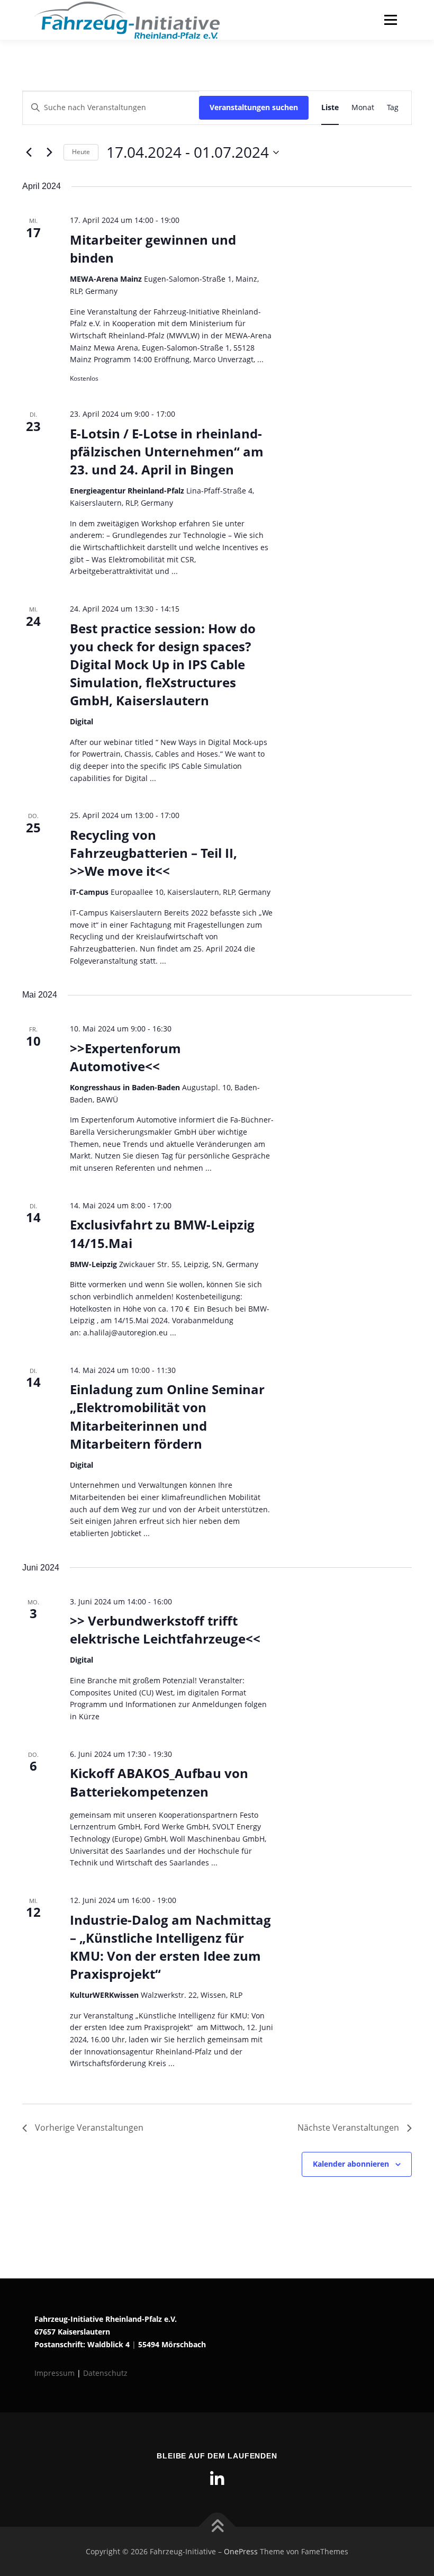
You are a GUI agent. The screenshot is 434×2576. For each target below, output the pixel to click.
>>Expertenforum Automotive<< (125, 1057)
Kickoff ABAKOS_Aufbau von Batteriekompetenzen (159, 1782)
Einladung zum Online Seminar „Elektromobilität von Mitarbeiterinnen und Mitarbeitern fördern (167, 1416)
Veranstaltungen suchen (254, 107)
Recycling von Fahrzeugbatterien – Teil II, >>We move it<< (153, 853)
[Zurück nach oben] (217, 2526)
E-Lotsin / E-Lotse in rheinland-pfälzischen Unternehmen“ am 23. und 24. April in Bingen (167, 451)
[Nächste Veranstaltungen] (49, 152)
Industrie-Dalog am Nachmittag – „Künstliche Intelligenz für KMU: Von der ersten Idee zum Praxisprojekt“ (170, 1947)
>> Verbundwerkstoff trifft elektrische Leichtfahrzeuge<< (165, 1630)
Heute (81, 152)
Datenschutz (105, 2373)
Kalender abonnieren (351, 2164)
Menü (390, 20)
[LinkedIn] (217, 2479)
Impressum (56, 2373)
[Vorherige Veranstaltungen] (29, 152)
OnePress (241, 2551)
